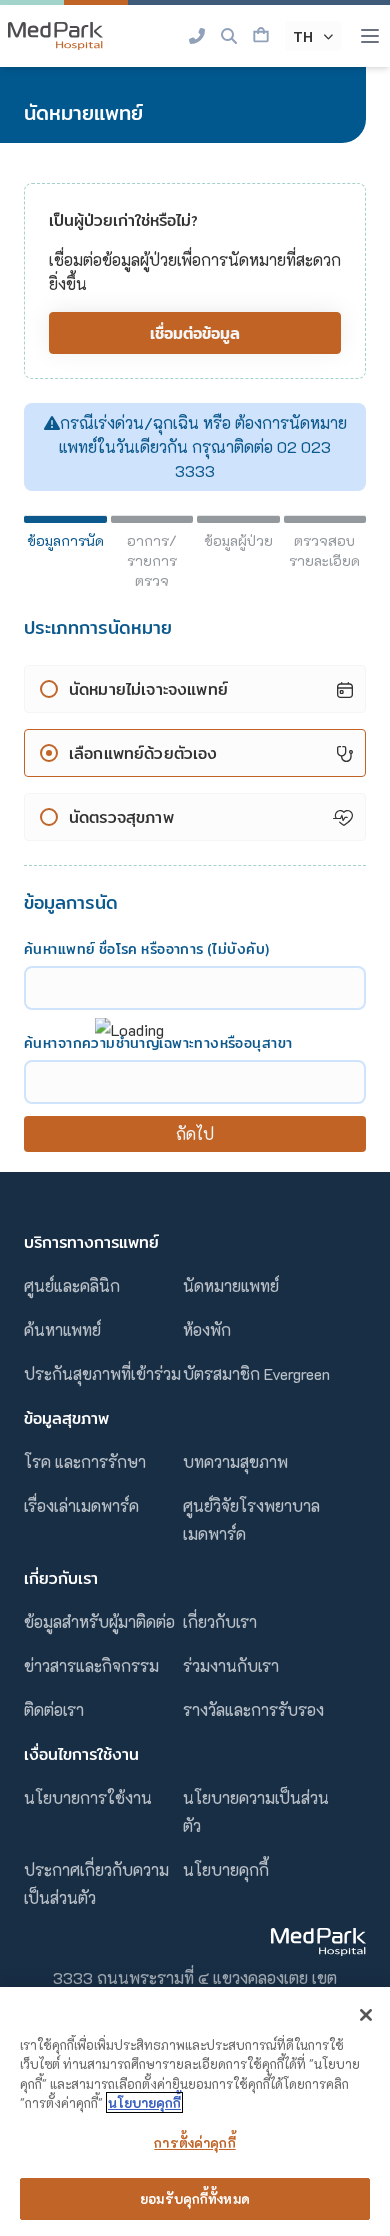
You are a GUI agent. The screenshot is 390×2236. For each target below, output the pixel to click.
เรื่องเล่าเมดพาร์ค (81, 1505)
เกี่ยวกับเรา (220, 1621)
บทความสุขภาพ (235, 1461)
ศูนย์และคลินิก (72, 1285)
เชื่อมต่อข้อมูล (195, 333)
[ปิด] (366, 2015)
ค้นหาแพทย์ (62, 1329)
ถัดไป (195, 1133)
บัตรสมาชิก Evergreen (256, 1373)
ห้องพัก (207, 1329)
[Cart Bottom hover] (261, 36)
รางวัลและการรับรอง (253, 1709)
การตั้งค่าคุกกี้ (194, 2142)
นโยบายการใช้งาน (88, 1797)
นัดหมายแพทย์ (231, 1285)
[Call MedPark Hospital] (197, 36)
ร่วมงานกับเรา (231, 1665)
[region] (195, 2111)
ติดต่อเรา (54, 1709)
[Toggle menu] (370, 36)
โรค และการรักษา (85, 1461)
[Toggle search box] (229, 36)
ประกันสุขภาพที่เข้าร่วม (102, 1373)
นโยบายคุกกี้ (226, 1869)
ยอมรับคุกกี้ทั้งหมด (195, 2198)
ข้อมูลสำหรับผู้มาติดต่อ (99, 1621)
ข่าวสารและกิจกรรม (91, 1665)
